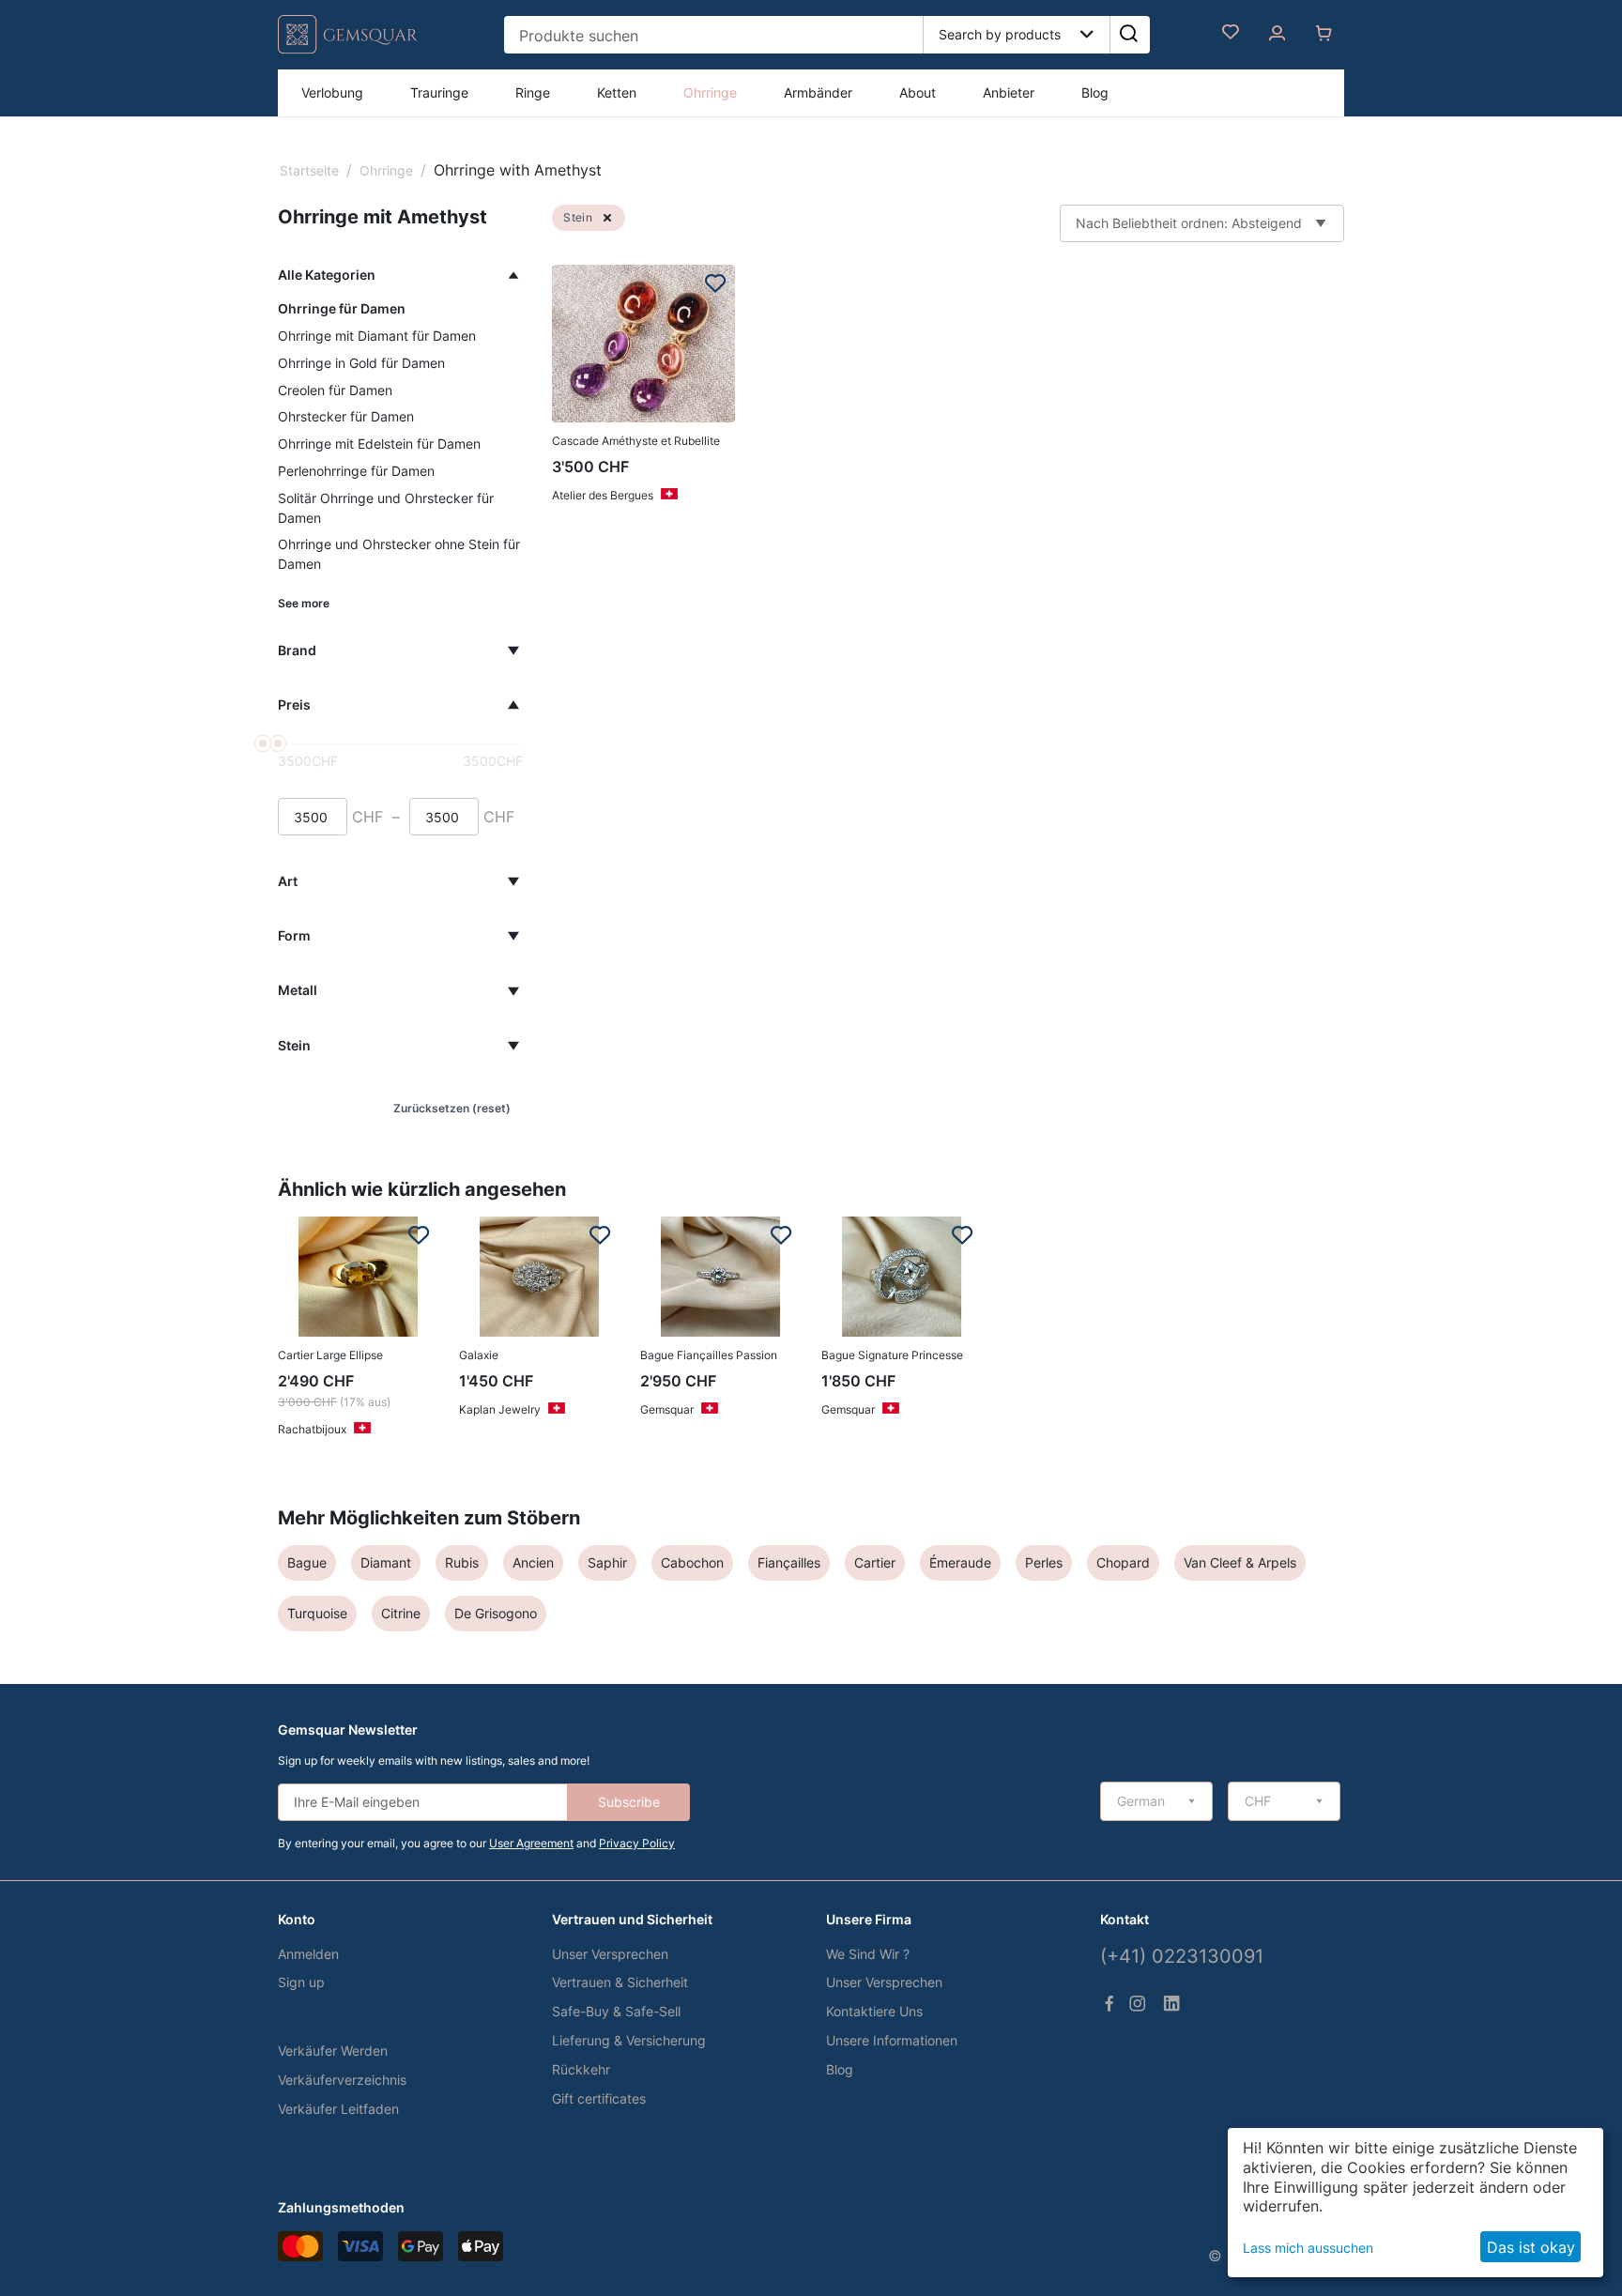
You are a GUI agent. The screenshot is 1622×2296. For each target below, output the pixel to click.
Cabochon (692, 1562)
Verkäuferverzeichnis (342, 2080)
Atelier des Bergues (603, 495)
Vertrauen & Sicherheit (620, 1982)
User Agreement (531, 1843)
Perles (1044, 1562)
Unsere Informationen (892, 2040)
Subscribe (629, 1802)
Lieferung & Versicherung (629, 2040)
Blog (1095, 92)
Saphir (607, 1562)
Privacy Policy (637, 1843)
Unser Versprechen (610, 1954)
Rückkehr (581, 2069)
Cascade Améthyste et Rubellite (636, 441)
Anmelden (308, 1954)
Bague (307, 1562)
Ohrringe (710, 92)
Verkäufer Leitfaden (338, 2109)
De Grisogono (496, 1613)
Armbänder (818, 92)
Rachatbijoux (312, 1429)
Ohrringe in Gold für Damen (361, 363)
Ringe (533, 92)
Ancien (533, 1562)
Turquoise (317, 1613)
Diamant (386, 1562)
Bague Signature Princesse (892, 1355)
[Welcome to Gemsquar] (348, 49)
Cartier (875, 1562)
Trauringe (439, 92)
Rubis (462, 1562)
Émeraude (960, 1562)
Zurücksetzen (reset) (452, 1108)
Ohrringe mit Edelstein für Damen (379, 444)
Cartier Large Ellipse (330, 1355)
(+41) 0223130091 (1182, 1956)
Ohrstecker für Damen (346, 416)
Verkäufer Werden (333, 2051)
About (918, 92)
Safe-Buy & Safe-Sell (616, 2011)
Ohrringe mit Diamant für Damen (377, 336)
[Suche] (1128, 35)
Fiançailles (789, 1562)
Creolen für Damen (335, 390)
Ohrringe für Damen (342, 308)
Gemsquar (667, 1409)
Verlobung (332, 92)
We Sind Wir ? (868, 1954)
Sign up (301, 1982)
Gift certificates (599, 2098)
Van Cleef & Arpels (1240, 1562)
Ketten (617, 92)
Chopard (1123, 1562)
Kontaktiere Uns (874, 2011)
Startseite (309, 170)
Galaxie (479, 1355)
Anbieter (1009, 92)
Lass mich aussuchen (1308, 2248)
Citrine (401, 1613)
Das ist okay (1531, 2247)
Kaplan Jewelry (500, 1409)
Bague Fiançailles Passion (709, 1355)
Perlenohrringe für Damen (356, 471)
